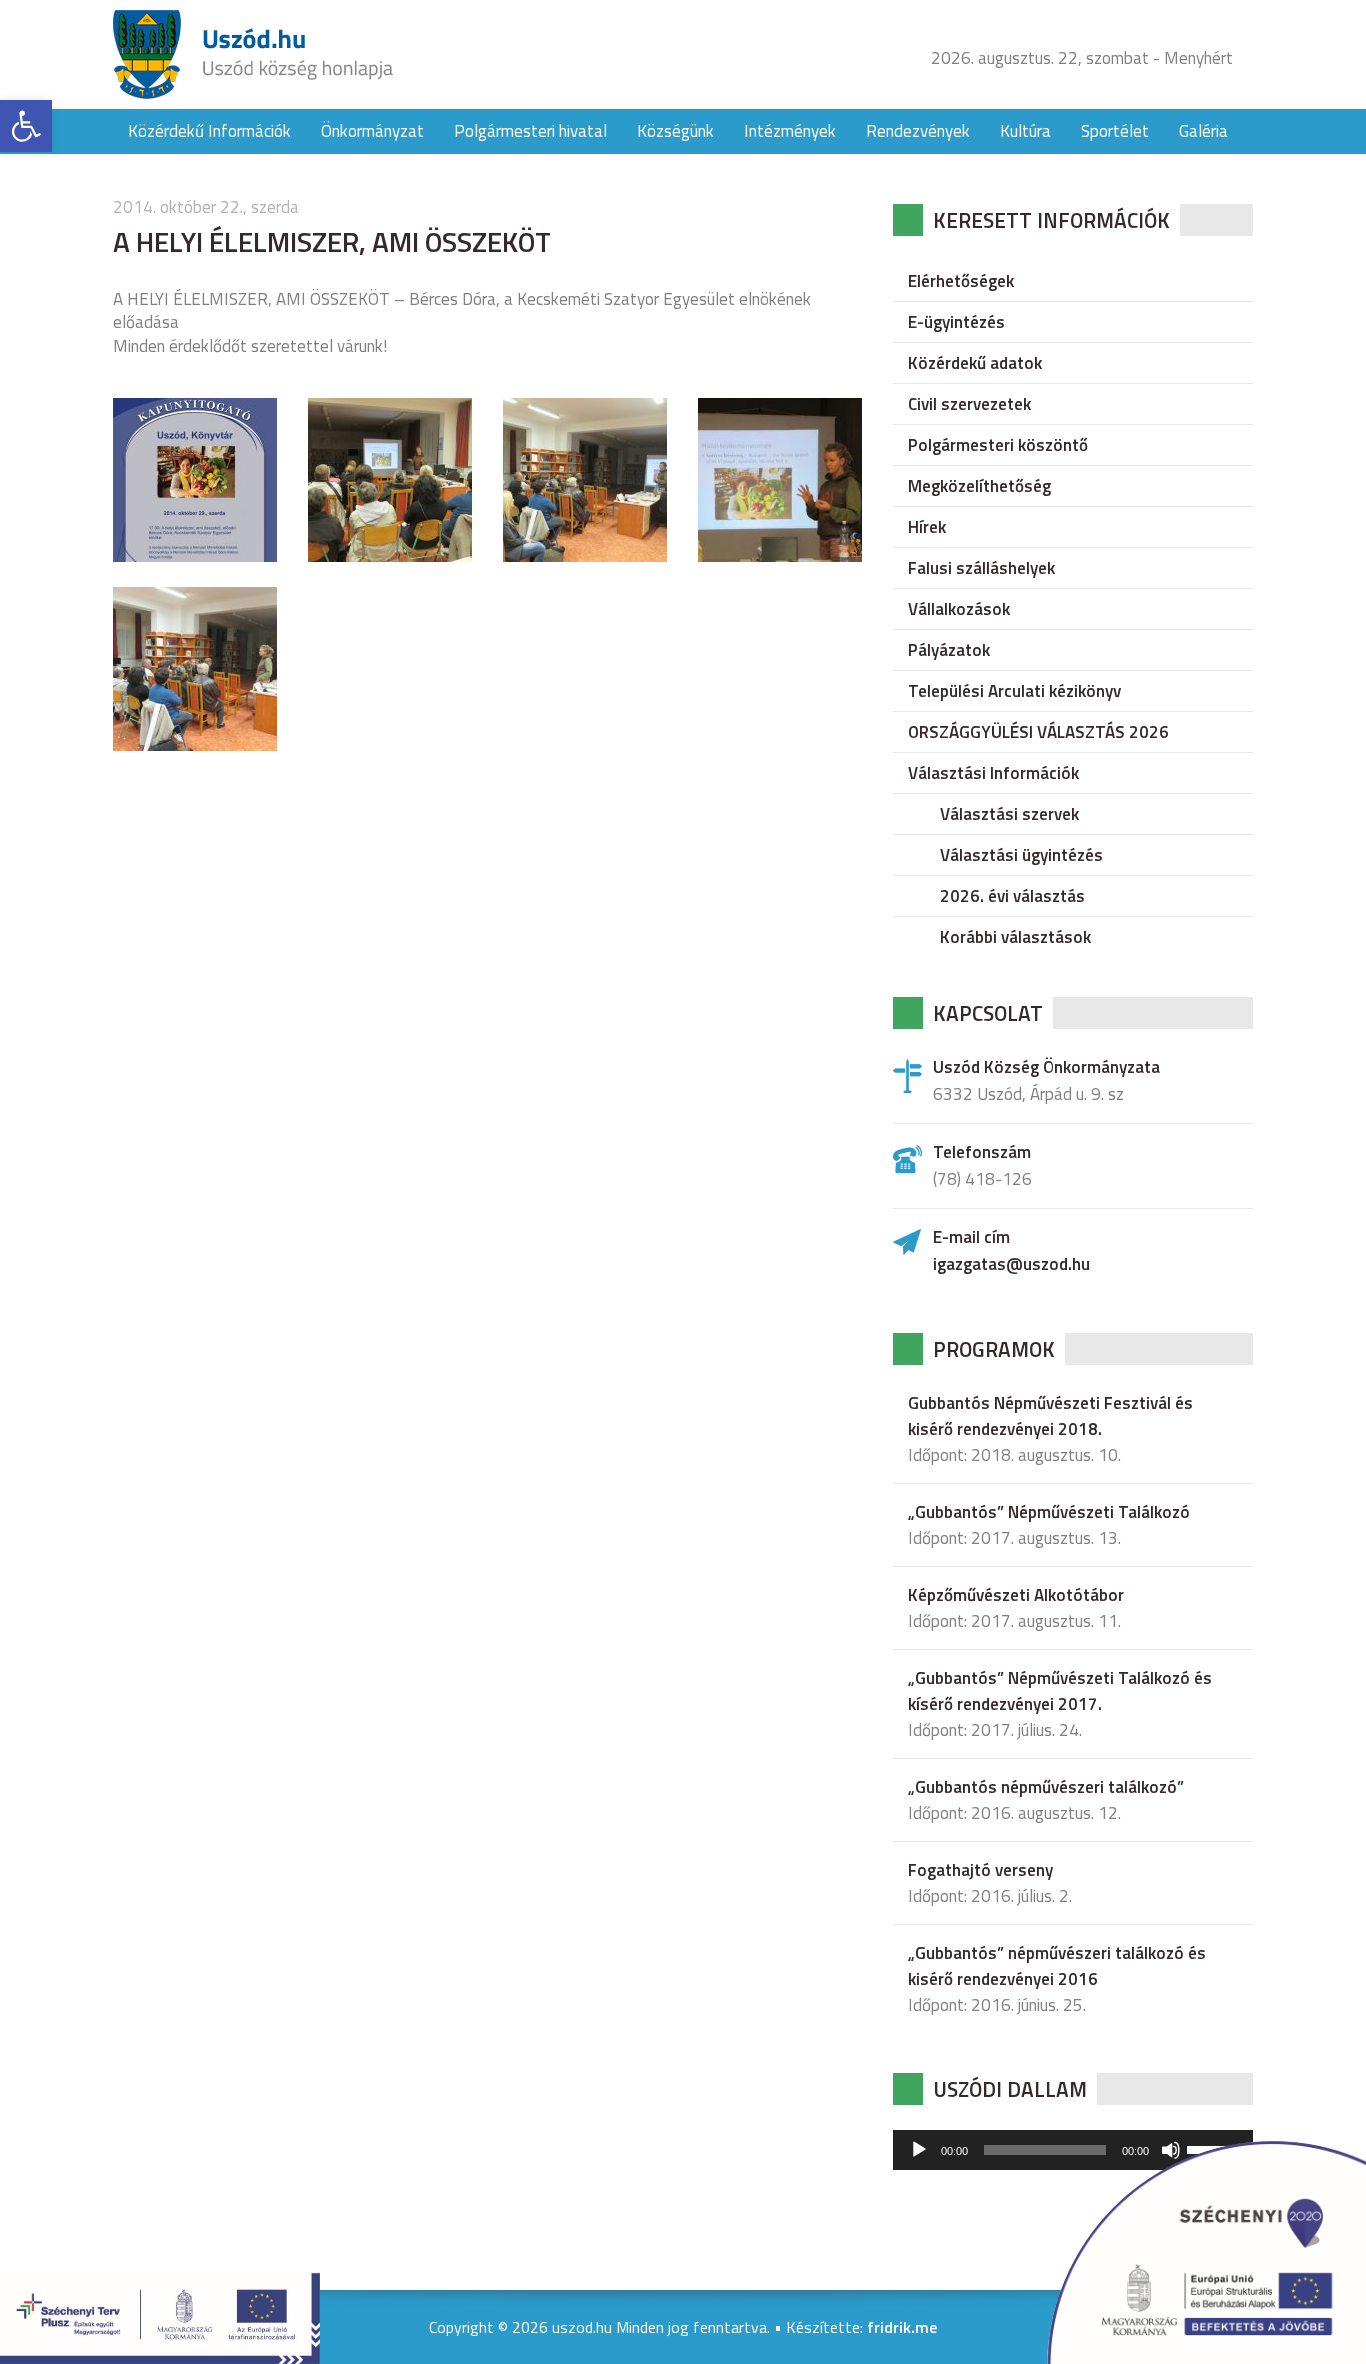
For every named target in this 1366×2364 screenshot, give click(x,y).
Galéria (1203, 131)
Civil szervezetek (969, 404)
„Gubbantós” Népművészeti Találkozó (1049, 1512)
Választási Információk (993, 773)
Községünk (675, 131)
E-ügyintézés (956, 322)
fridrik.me (902, 2327)
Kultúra (1025, 131)
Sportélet (1115, 131)
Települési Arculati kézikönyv (1014, 691)
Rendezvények (918, 131)
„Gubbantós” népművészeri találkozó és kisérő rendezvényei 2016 (1057, 1966)
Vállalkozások (959, 609)
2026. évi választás (1012, 896)
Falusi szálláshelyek (981, 568)
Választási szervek (1009, 814)
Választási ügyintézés (1021, 855)
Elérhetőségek (961, 281)
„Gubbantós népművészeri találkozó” (1046, 1787)
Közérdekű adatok (975, 363)
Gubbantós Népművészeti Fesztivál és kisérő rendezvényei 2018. (1050, 1416)
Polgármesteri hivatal (530, 131)
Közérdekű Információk (209, 131)
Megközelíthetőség (979, 486)
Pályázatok (949, 650)
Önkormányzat (372, 131)
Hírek (927, 527)
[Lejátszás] (919, 2150)
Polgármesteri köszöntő (998, 445)
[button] (26, 126)
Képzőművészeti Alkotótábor (1016, 1595)
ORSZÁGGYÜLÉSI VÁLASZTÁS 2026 (1038, 732)
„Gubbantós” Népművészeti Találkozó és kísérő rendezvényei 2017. (1060, 1691)
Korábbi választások (1015, 937)
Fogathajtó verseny (980, 1870)
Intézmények (790, 131)
